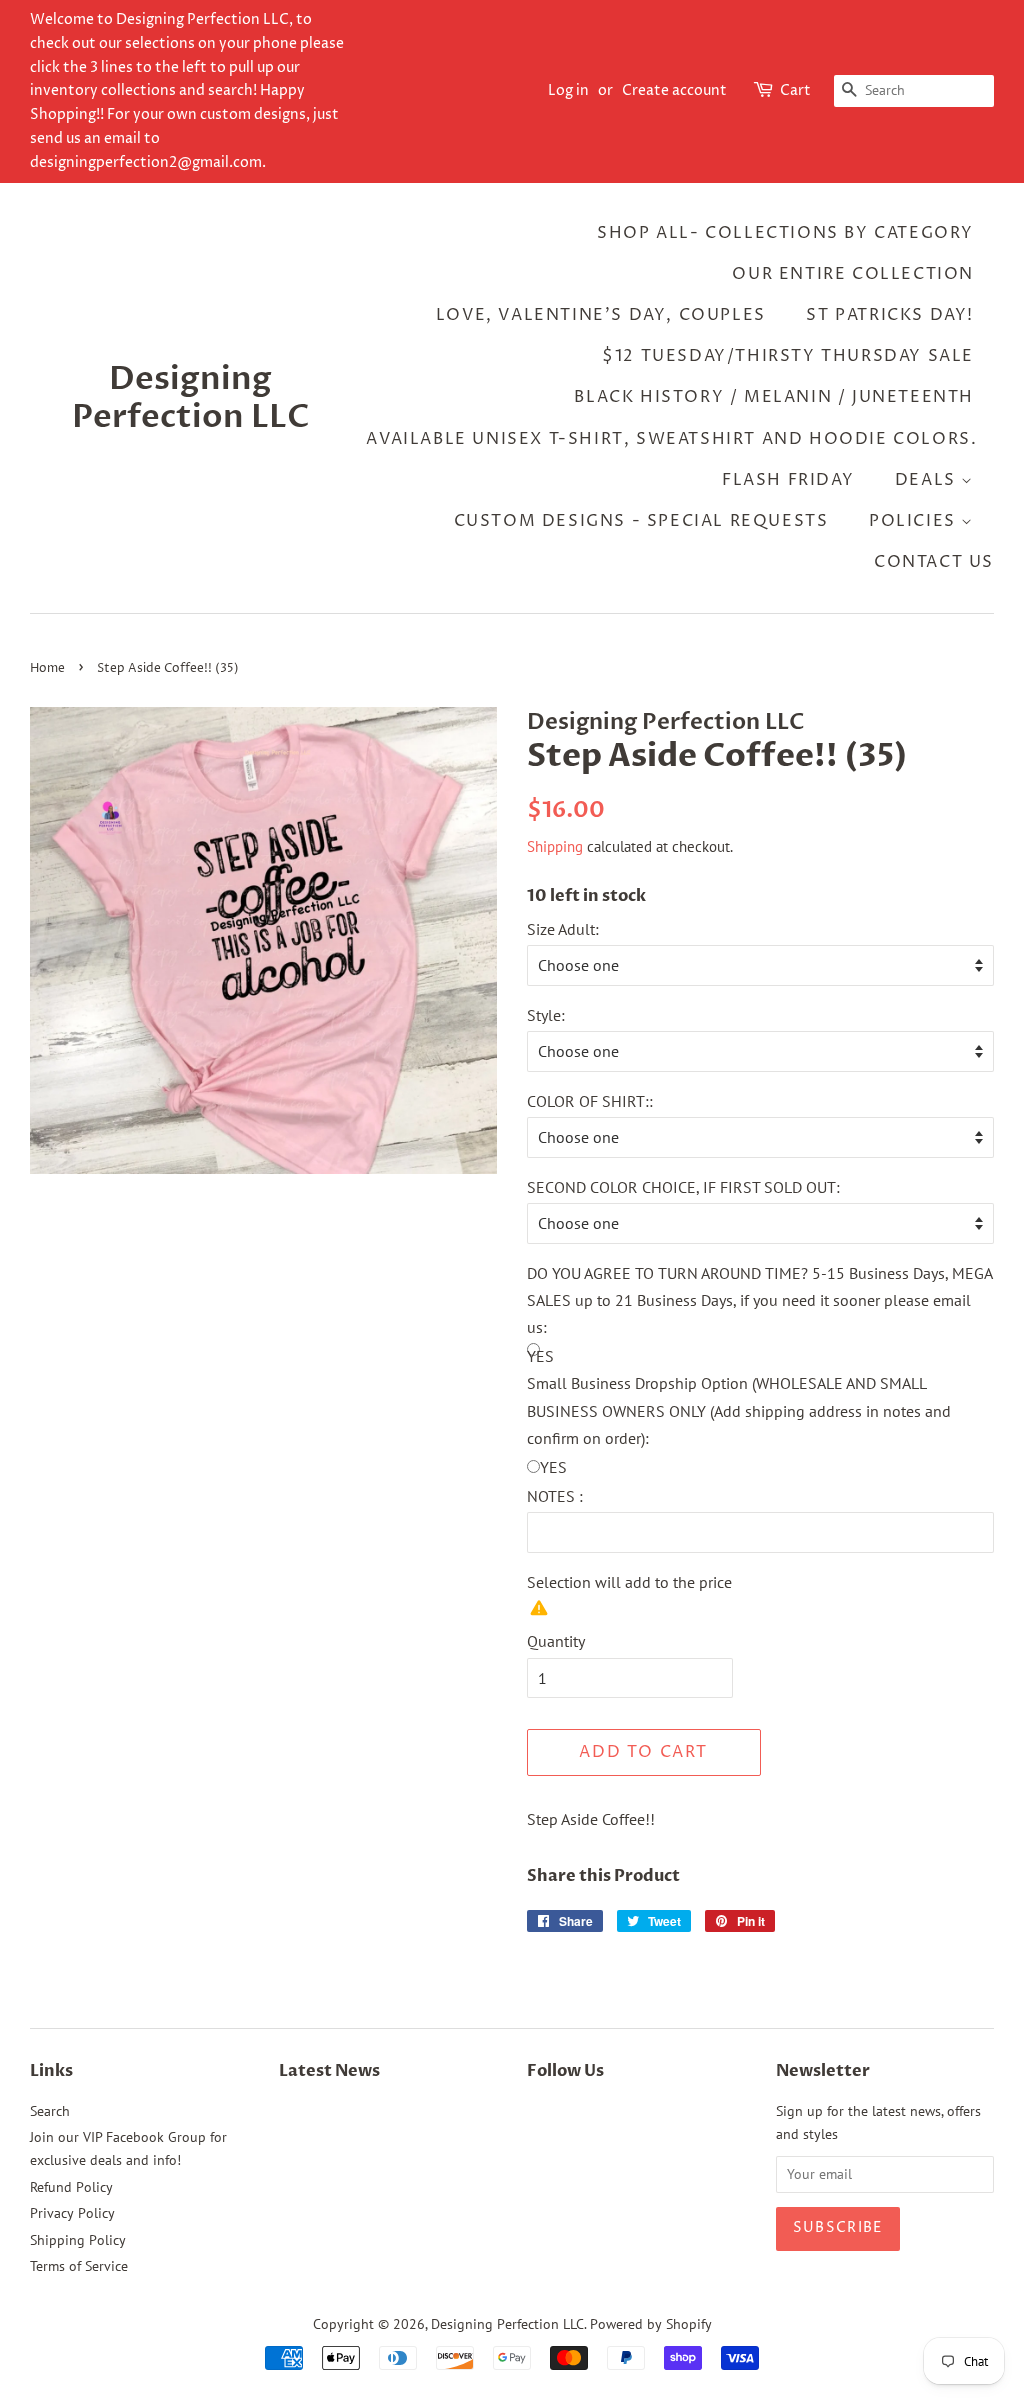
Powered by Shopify (651, 2324)
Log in (568, 90)
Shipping (555, 846)
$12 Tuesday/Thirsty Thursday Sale (788, 356)
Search (50, 2111)
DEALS (928, 480)
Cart (795, 90)
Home (47, 668)
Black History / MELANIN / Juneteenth (774, 397)
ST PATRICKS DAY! (890, 315)
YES (553, 1467)
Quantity (556, 1641)
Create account (674, 90)
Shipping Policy (78, 2240)
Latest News (329, 2071)
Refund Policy (71, 2187)
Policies (915, 521)
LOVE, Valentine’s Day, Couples (601, 315)
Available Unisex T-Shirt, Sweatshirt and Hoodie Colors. (671, 439)
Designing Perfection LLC (191, 398)
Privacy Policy (72, 2213)
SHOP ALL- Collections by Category (785, 233)
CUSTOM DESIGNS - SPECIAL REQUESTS (641, 521)
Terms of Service (79, 2266)
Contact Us (934, 562)
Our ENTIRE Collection (853, 274)
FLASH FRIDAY (788, 480)
